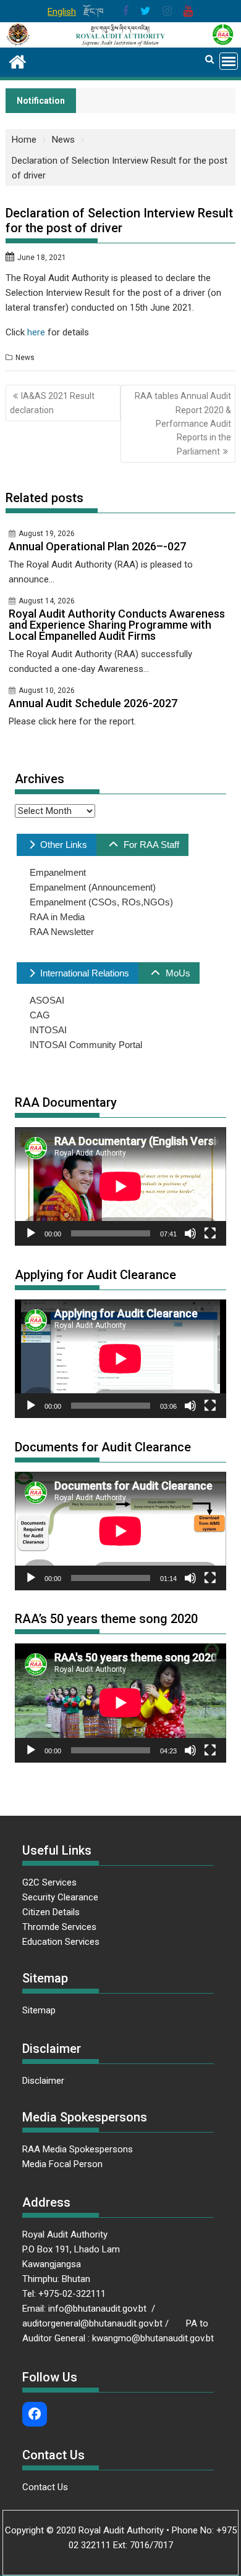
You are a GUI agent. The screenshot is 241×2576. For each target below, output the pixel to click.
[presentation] (57, 845)
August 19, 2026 (47, 534)
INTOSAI (48, 1030)
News (25, 358)
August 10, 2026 (47, 690)
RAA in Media (57, 917)
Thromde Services (59, 1927)
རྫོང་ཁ (94, 12)
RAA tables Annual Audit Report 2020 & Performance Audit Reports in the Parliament (183, 424)
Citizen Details (51, 1912)
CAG (40, 1015)
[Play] (31, 1233)
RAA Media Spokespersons (78, 2149)
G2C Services (51, 1882)
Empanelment (58, 872)
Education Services (61, 1942)
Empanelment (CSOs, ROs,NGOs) (101, 902)
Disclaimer (43, 2081)
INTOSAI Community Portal (86, 1045)
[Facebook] (35, 2414)
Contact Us (45, 2487)
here (36, 332)
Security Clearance (60, 1897)
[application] (120, 1186)
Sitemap (39, 2010)
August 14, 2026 (47, 601)
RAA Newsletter (62, 932)
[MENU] (229, 61)
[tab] (57, 845)
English (62, 12)
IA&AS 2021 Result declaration (52, 403)
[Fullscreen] (210, 1233)
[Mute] (190, 1233)
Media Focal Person (62, 2164)
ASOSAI (47, 1000)
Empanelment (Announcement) (93, 887)
